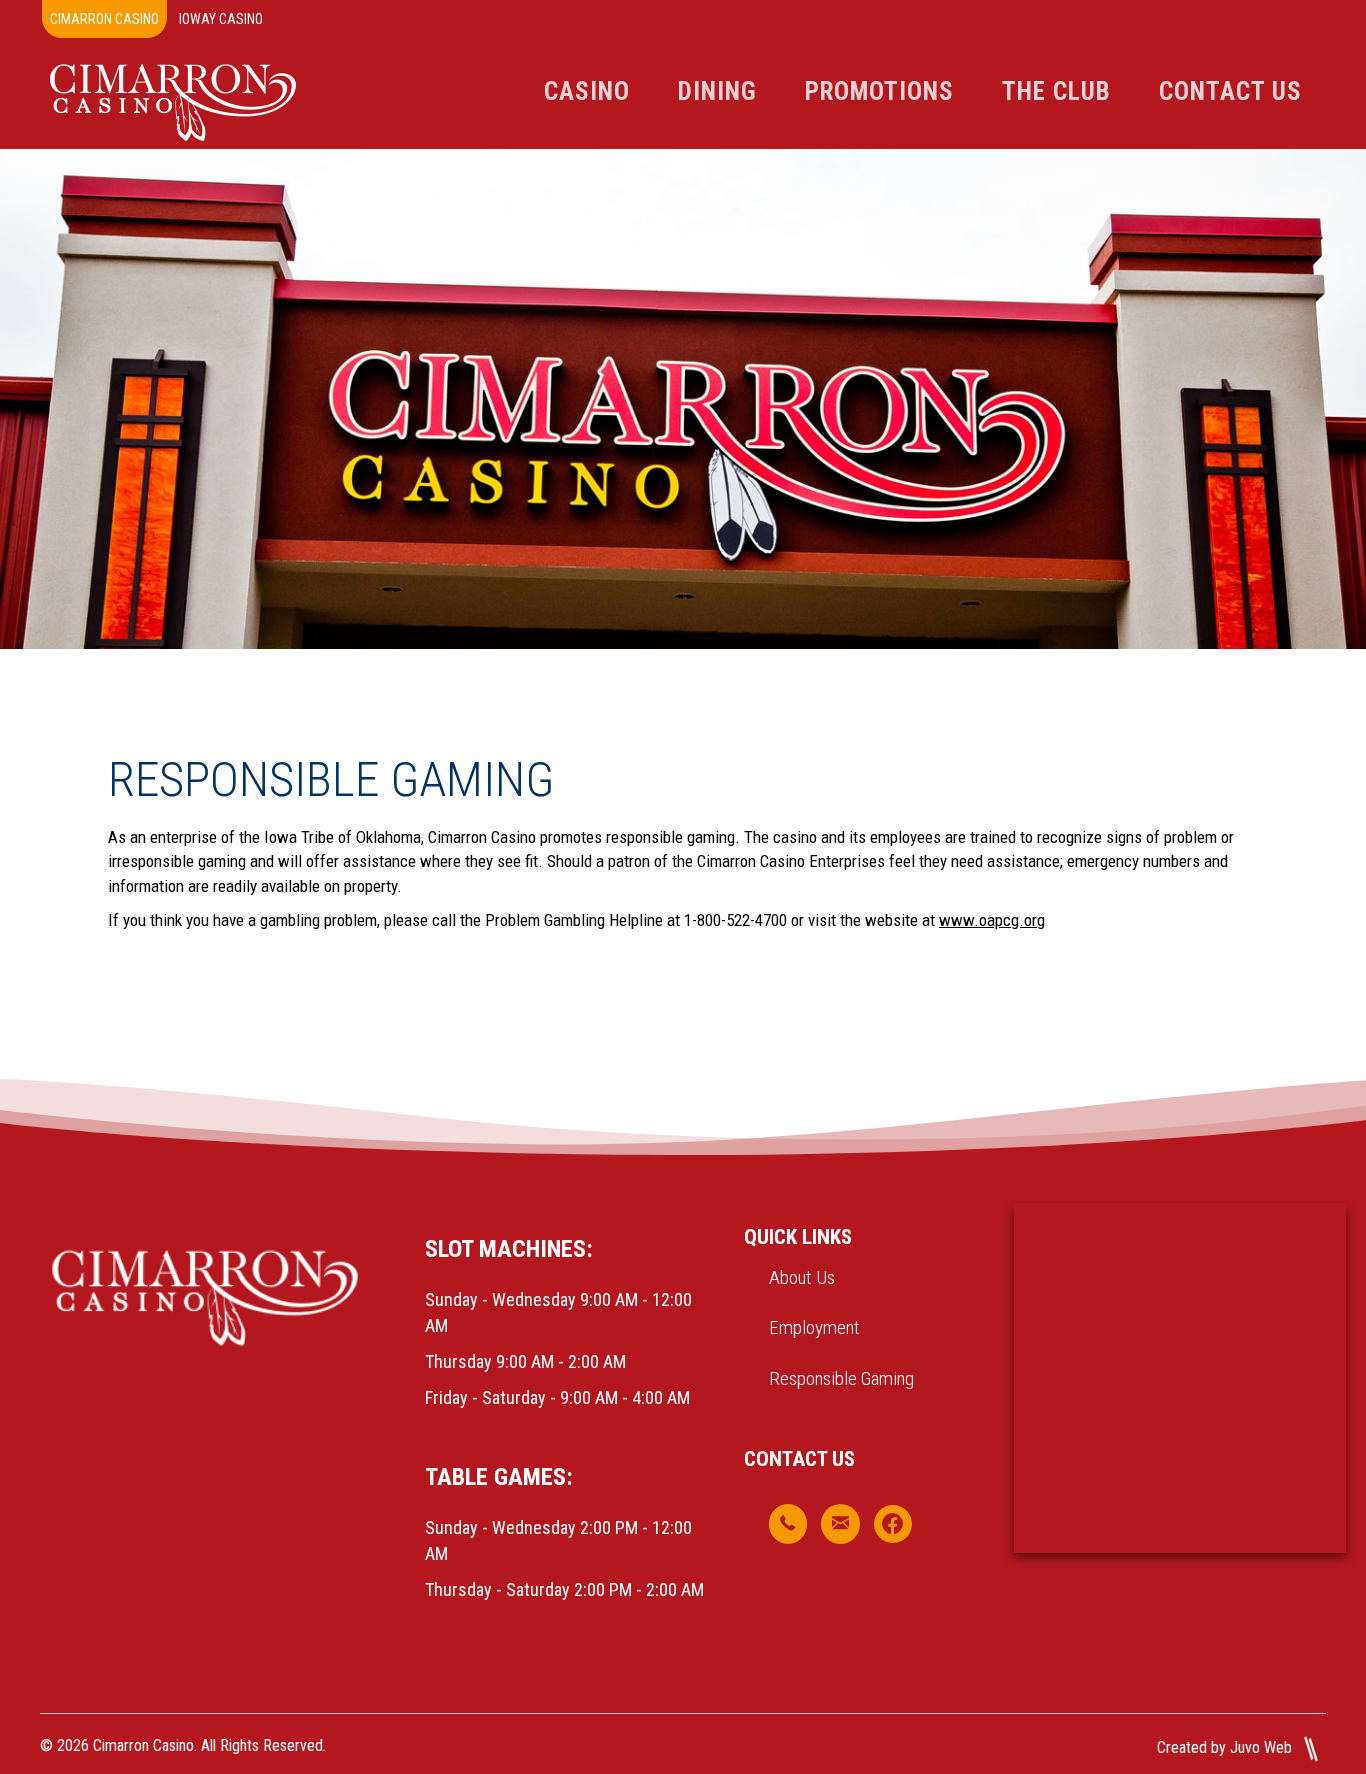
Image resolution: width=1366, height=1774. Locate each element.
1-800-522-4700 (735, 920)
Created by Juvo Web (1226, 1747)
